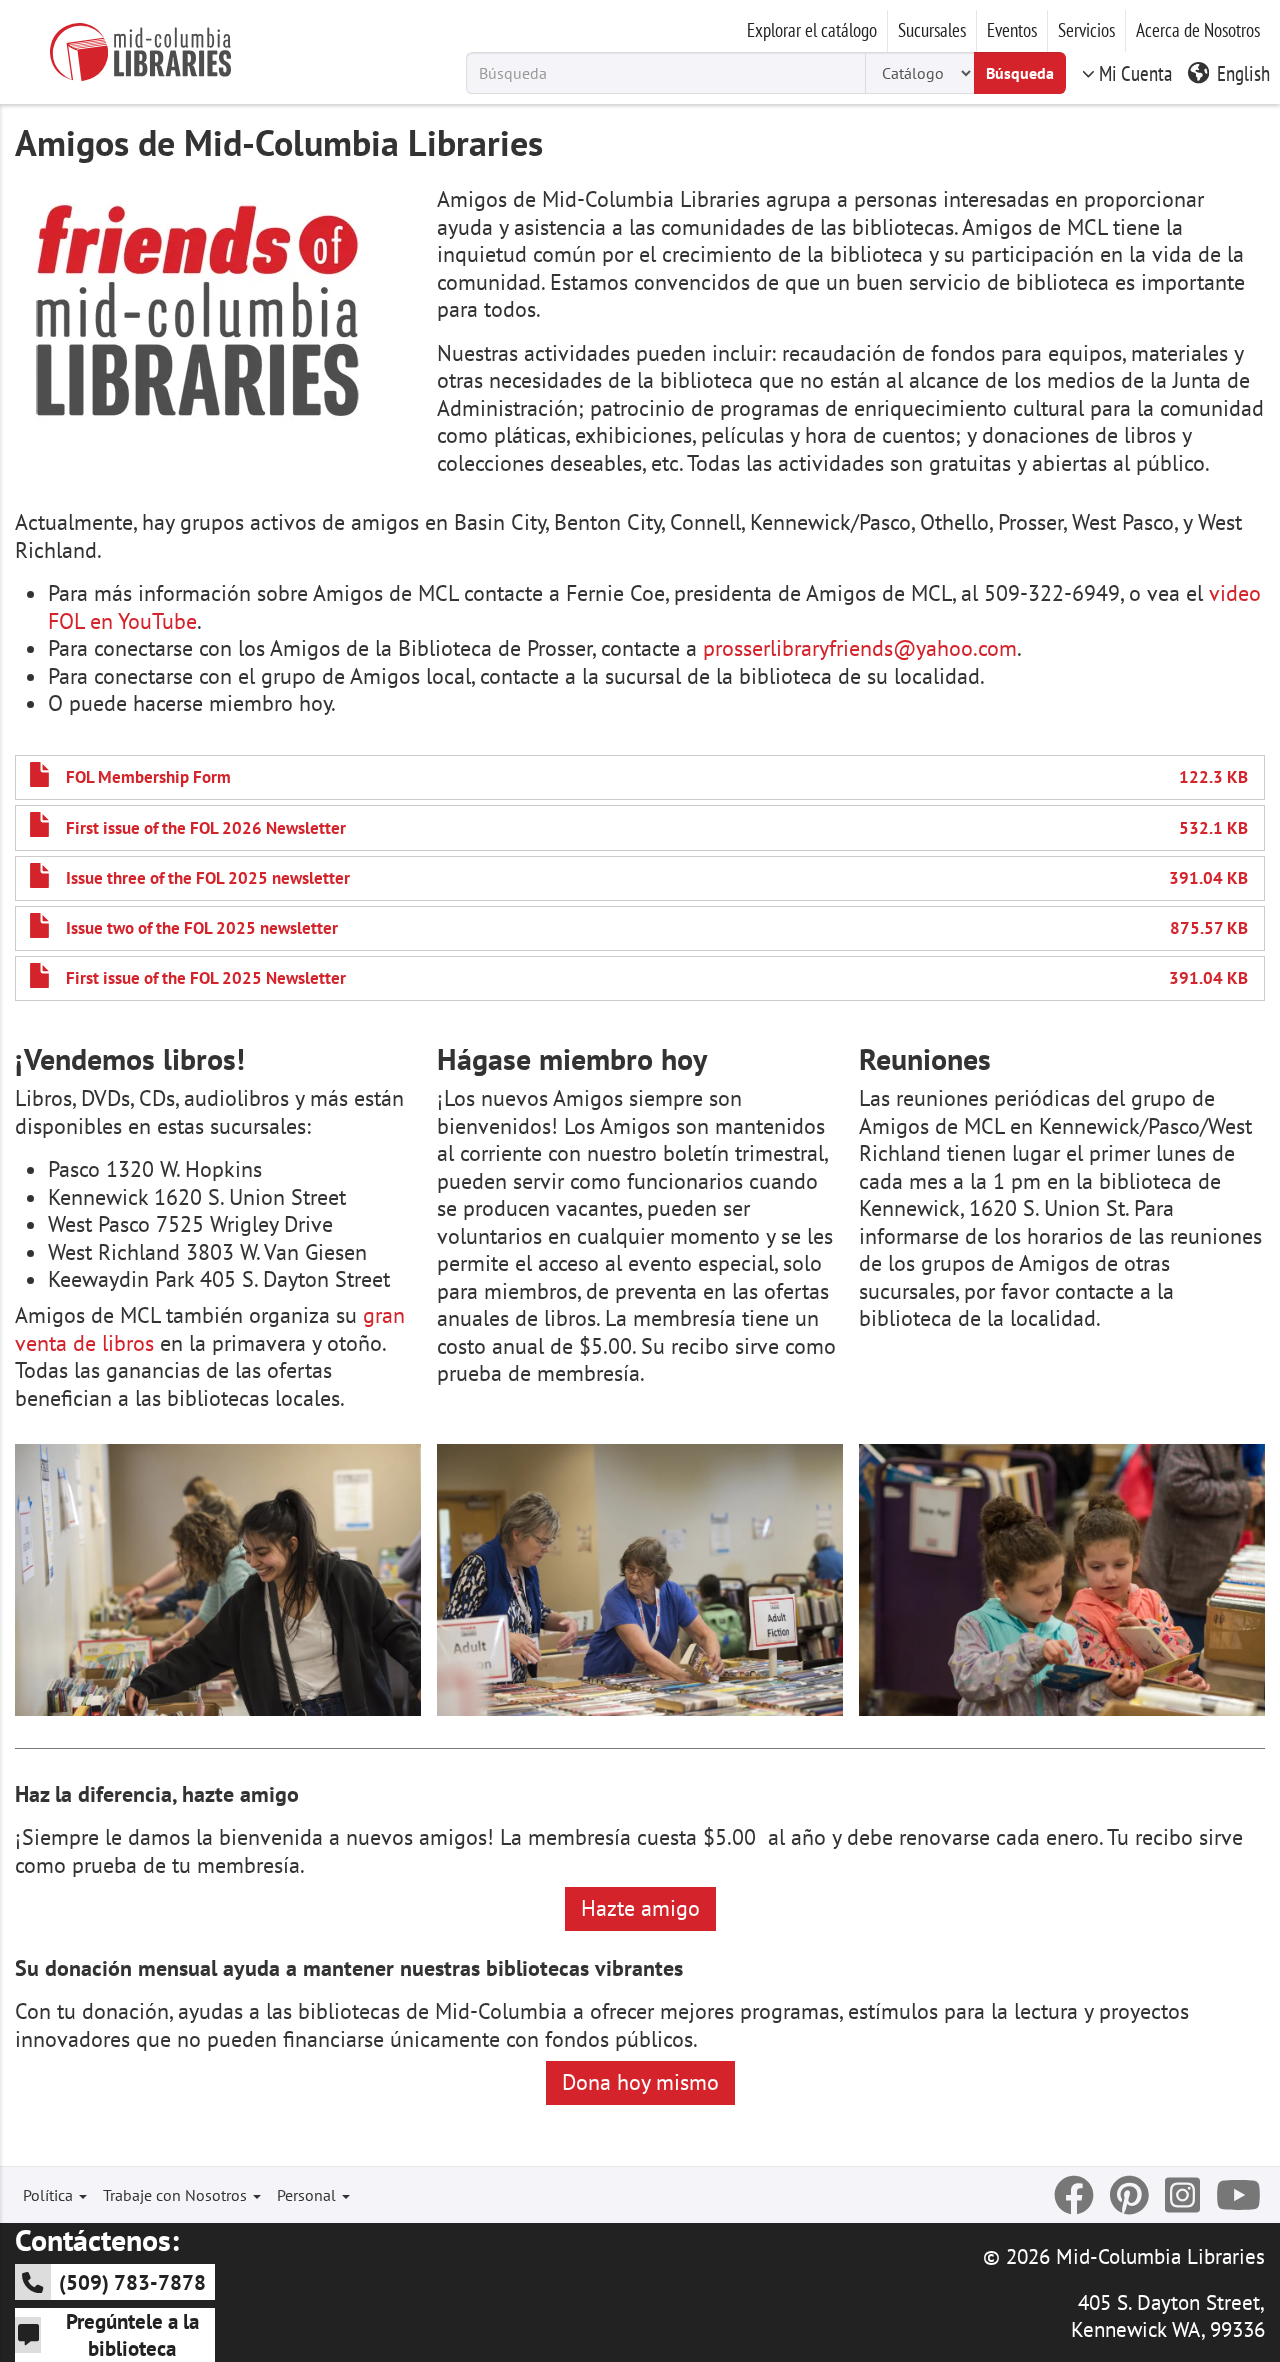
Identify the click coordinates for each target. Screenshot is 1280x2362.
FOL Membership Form (148, 777)
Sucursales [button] (932, 30)
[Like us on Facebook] (1074, 2195)
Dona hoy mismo (640, 2082)
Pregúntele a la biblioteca (132, 2334)
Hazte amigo (640, 1908)
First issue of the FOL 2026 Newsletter (206, 828)
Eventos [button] (1012, 30)
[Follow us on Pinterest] (1129, 2195)
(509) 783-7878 (132, 2282)
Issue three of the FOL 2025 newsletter (208, 878)
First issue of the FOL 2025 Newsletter (206, 978)
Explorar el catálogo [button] (812, 30)
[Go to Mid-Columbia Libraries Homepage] (140, 52)
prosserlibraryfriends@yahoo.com (860, 648)
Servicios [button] (1086, 30)
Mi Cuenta (1135, 73)
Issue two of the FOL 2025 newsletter (202, 928)
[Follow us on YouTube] (1238, 2195)
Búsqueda (1020, 73)
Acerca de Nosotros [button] (1198, 30)
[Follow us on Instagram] (1182, 2195)
